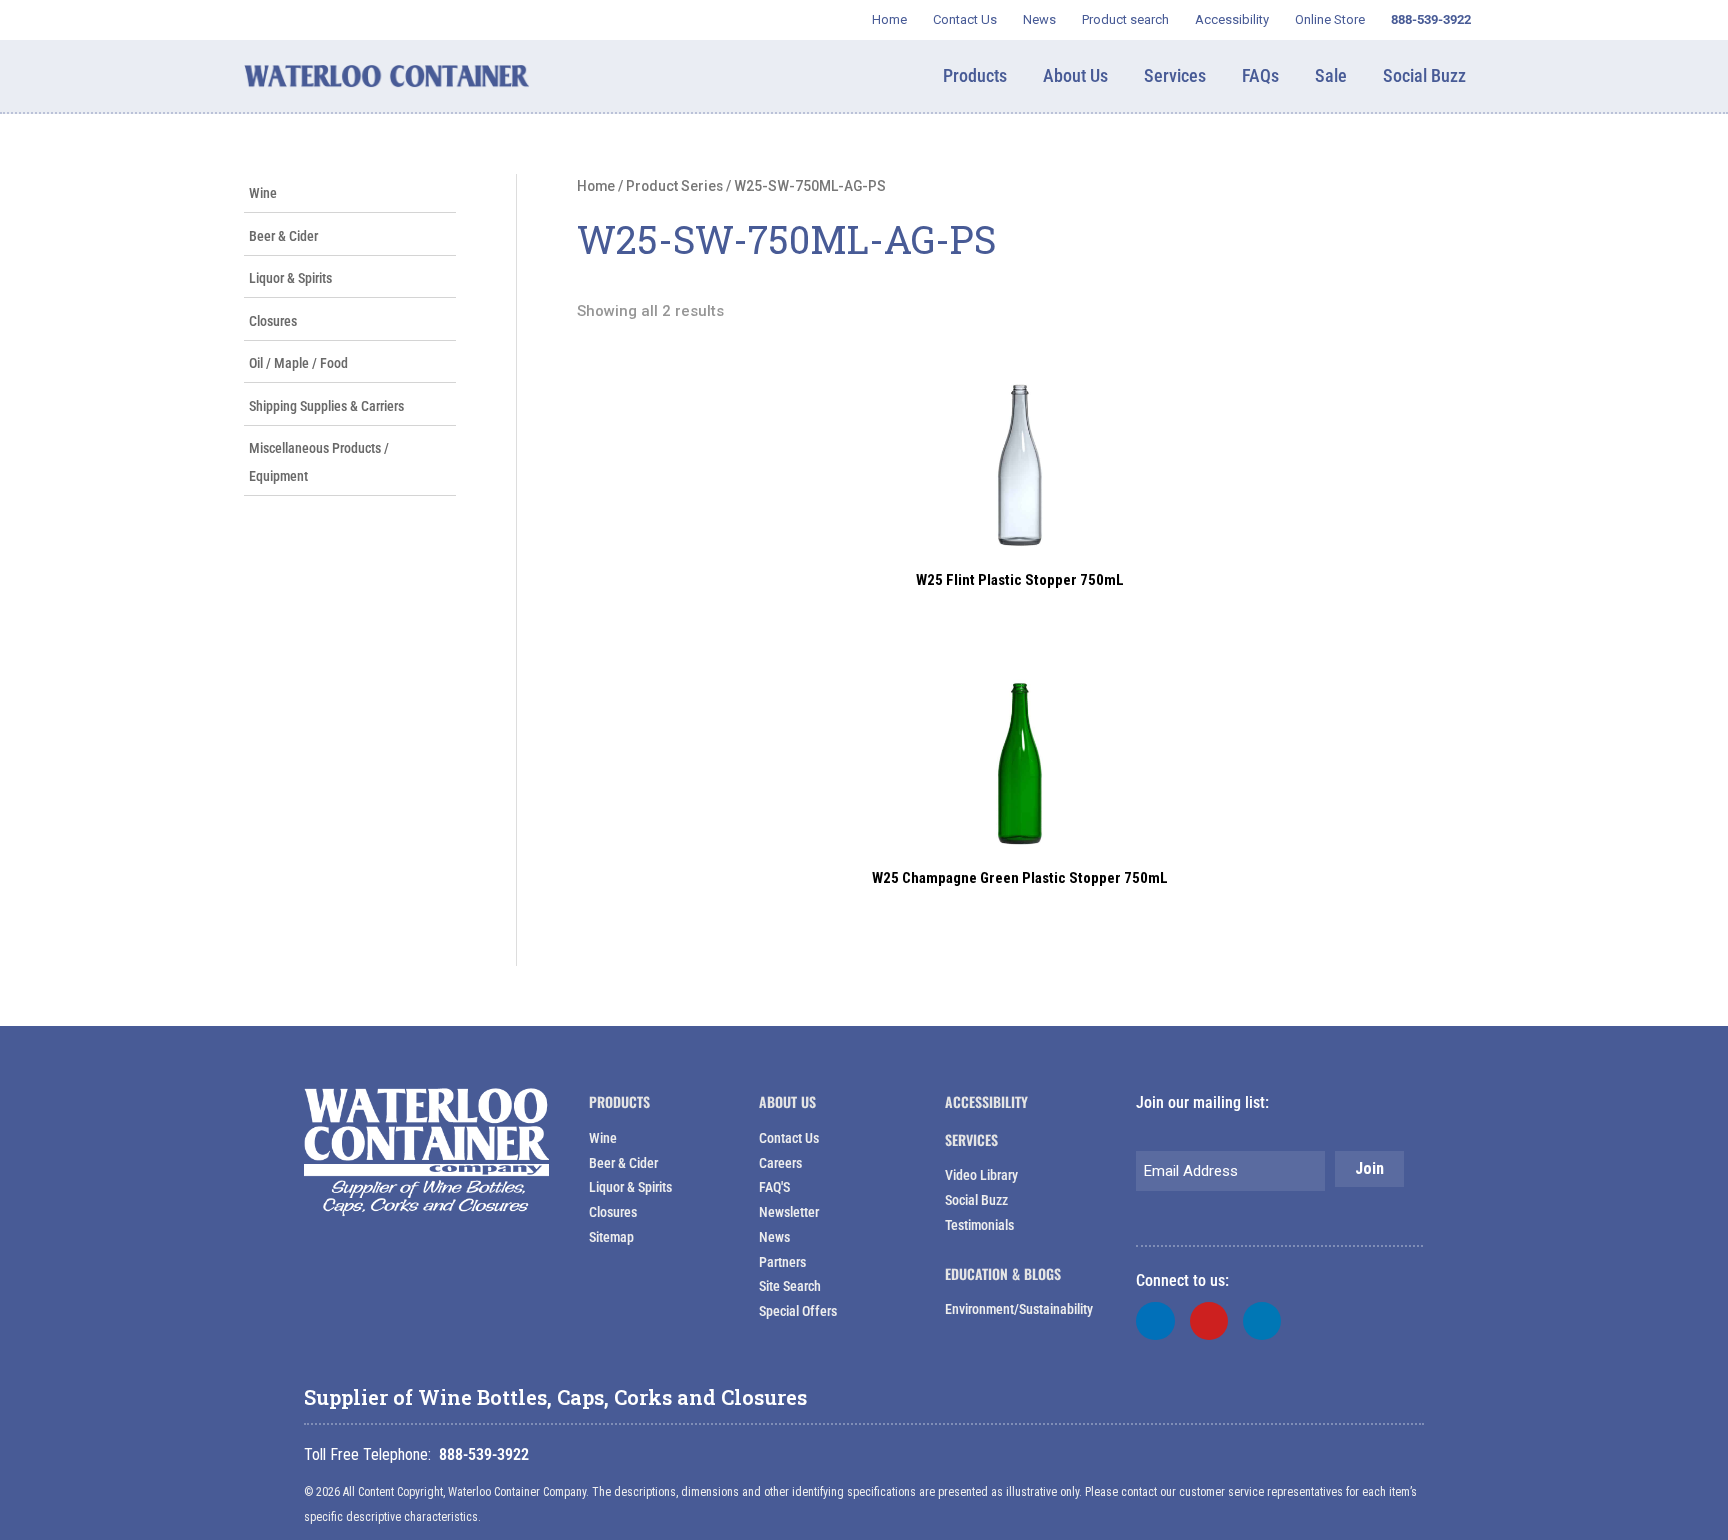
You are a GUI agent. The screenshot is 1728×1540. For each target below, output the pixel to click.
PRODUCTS (619, 1101)
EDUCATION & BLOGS (1003, 1273)
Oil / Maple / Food (298, 363)
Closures (273, 321)
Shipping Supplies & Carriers (326, 406)
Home (596, 186)
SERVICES (971, 1139)
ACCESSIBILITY (986, 1101)
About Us (787, 1101)
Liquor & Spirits (290, 278)
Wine (263, 193)
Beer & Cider (283, 236)
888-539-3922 (484, 1454)
